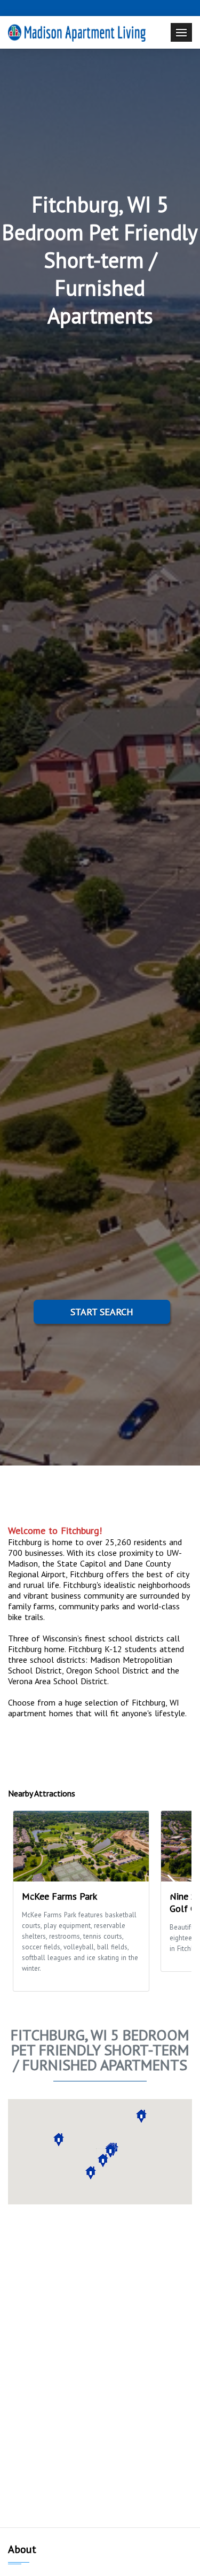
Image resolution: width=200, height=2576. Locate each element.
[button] (59, 2140)
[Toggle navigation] (181, 32)
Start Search (102, 1312)
